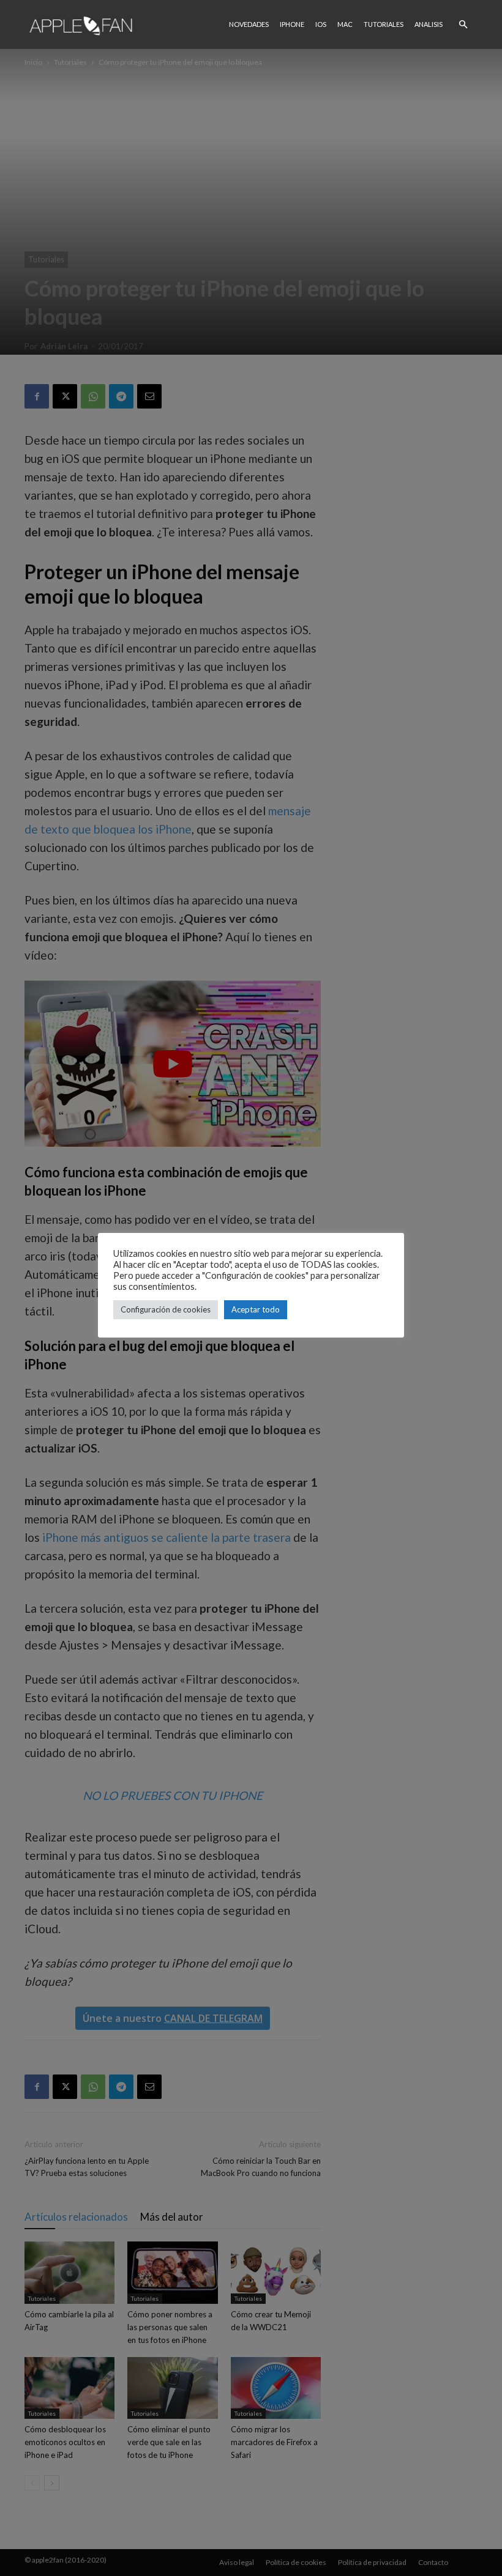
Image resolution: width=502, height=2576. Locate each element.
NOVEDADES (249, 24)
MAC (345, 24)
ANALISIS (429, 24)
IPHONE (292, 24)
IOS (321, 24)
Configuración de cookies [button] (166, 1309)
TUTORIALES (384, 24)
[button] (463, 24)
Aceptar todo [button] (256, 1309)
